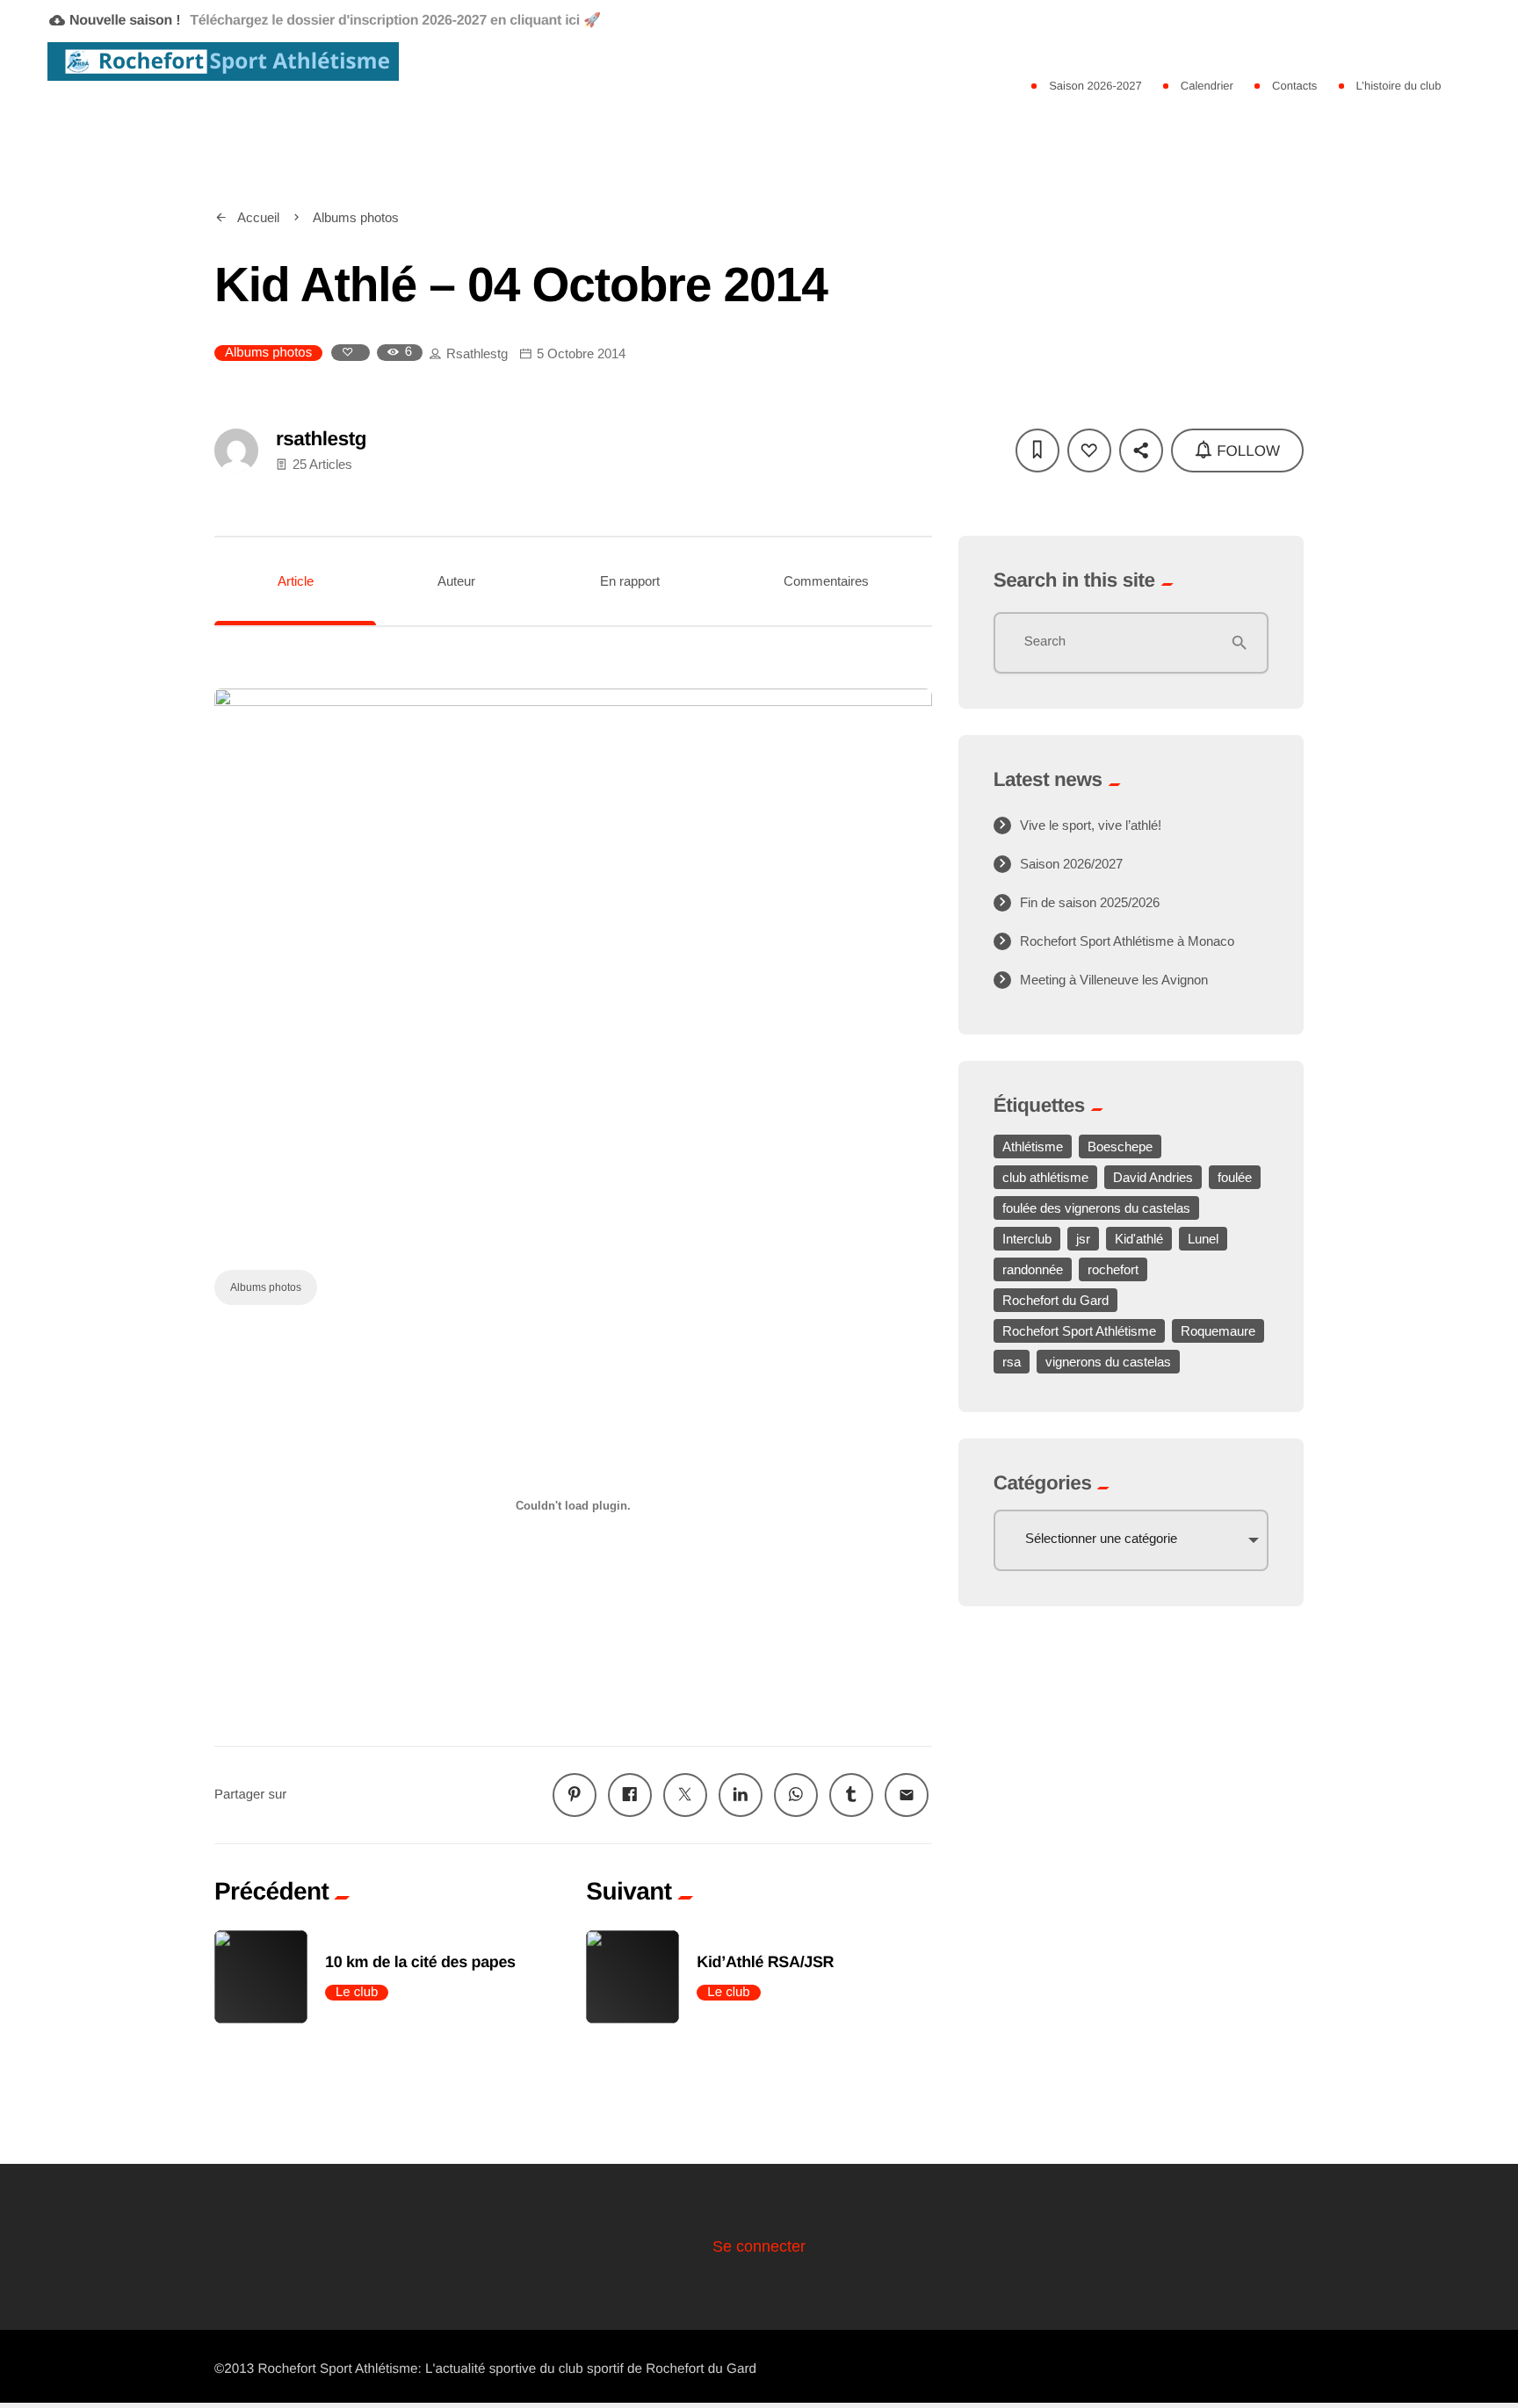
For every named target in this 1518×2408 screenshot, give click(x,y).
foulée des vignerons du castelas (1096, 1208)
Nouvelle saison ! (325, 20)
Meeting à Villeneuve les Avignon (1114, 980)
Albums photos (268, 353)
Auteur (456, 581)
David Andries (1153, 1177)
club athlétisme (1045, 1177)
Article (296, 581)
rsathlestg (477, 353)
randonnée (1033, 1269)
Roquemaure (1218, 1331)
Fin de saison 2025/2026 (1090, 902)
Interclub (1027, 1239)
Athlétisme (1033, 1146)
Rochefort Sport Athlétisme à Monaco (1127, 941)
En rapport (630, 581)
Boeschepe (1120, 1146)
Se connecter (759, 2246)
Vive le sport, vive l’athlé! (1091, 825)
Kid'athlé (1139, 1239)
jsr (1083, 1239)
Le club (357, 1992)
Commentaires (826, 581)
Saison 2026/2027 (1071, 864)
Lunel (1203, 1239)
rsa (1012, 1362)
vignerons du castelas (1108, 1362)
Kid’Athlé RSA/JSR (765, 1962)
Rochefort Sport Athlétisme (1079, 1331)
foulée (1235, 1177)
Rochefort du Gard (1055, 1300)
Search (1045, 642)
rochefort (1113, 1269)
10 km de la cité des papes (420, 1962)
